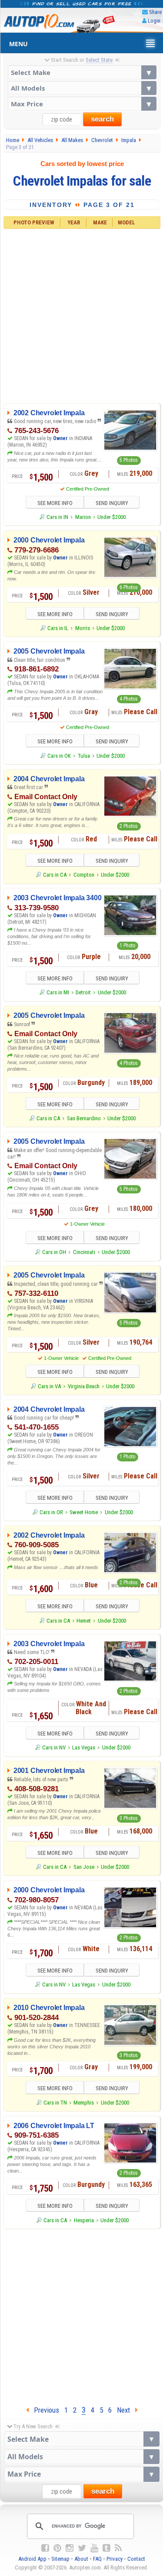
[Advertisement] (81, 315)
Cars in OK (59, 756)
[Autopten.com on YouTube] (94, 2548)
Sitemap (60, 2559)
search (102, 119)
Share (155, 12)
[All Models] (82, 88)
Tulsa (84, 756)
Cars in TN (55, 2103)
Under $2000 (111, 517)
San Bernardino (84, 1118)
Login (154, 21)
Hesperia (84, 2220)
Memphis (84, 2103)
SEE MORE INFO (55, 503)
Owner (61, 438)
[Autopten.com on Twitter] (82, 2548)
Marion (83, 517)
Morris (83, 628)
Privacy (115, 2559)
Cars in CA (55, 875)
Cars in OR (51, 1512)
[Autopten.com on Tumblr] (106, 2548)
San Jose (84, 1867)
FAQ (97, 2559)
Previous (44, 2410)
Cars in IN (57, 517)
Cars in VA (49, 1386)
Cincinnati (84, 1252)
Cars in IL (58, 628)
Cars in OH (54, 1252)
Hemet (84, 1621)
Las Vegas (84, 1747)
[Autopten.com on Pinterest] (57, 2548)
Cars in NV (54, 1747)
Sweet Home (84, 1512)
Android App (32, 2559)
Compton (84, 875)
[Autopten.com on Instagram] (70, 2548)
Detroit (83, 992)
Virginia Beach (84, 1386)
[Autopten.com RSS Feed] (118, 2548)
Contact (136, 2559)
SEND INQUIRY (112, 503)
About (81, 2559)
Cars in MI (58, 992)
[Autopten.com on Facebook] (45, 2548)
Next (126, 2410)
